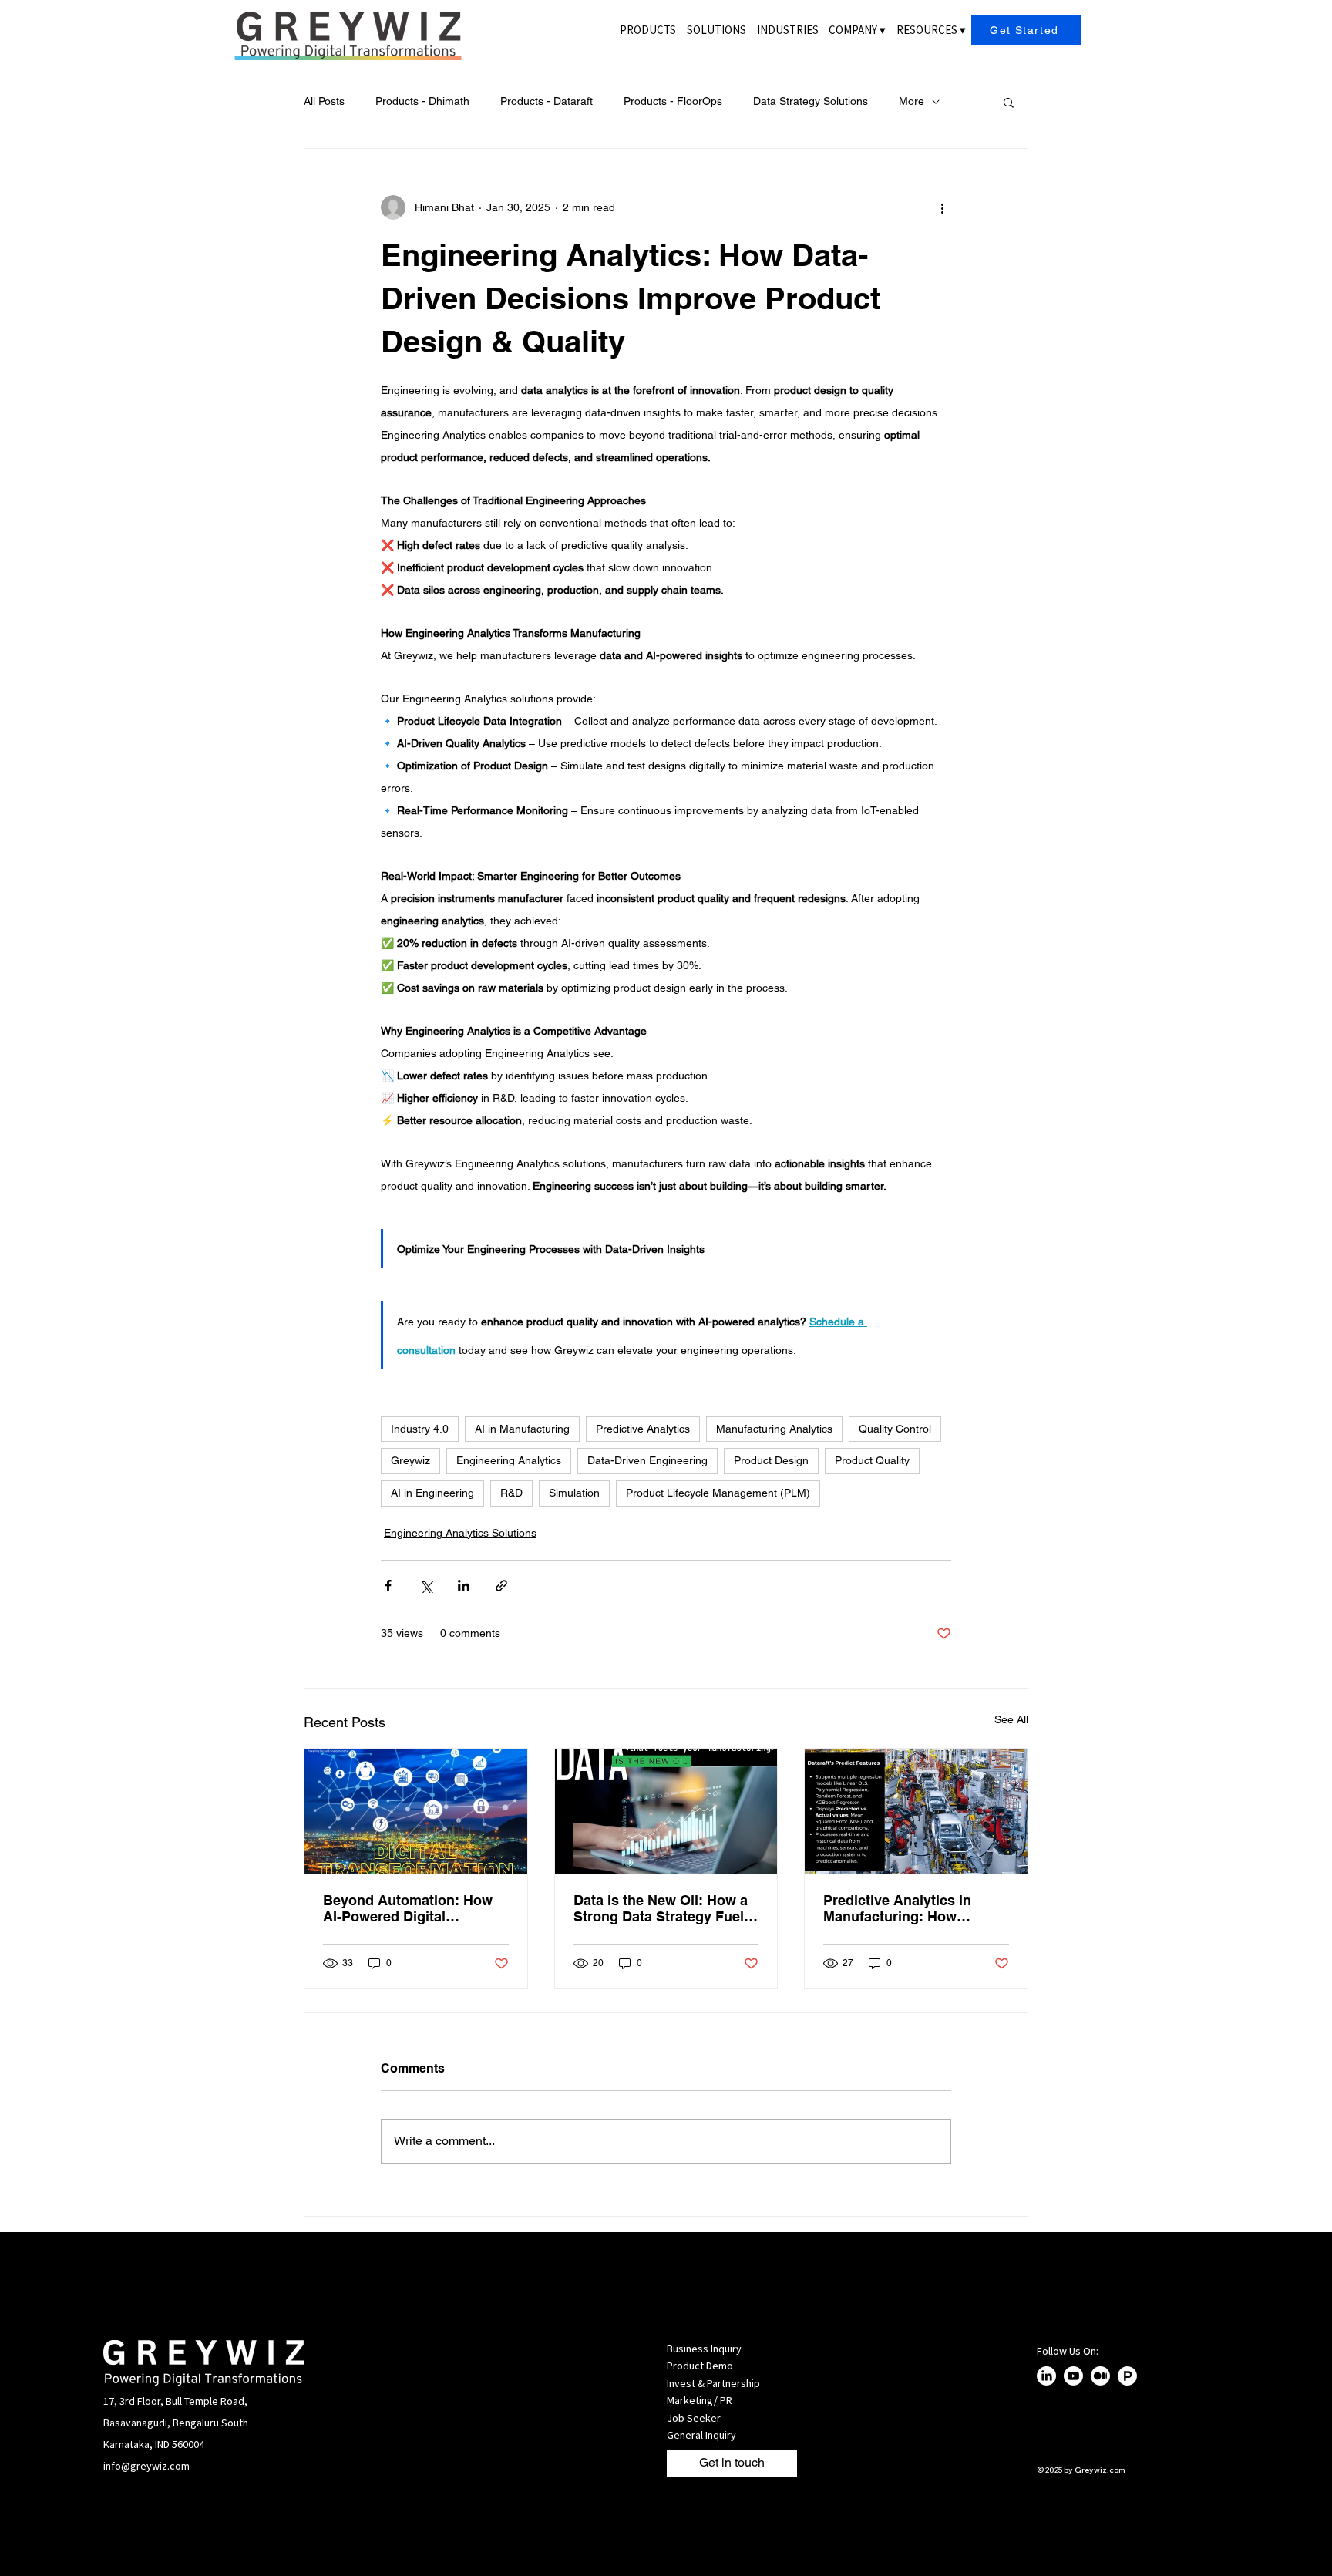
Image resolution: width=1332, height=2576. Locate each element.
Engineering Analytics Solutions (460, 1533)
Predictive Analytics (643, 1429)
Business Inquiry (704, 2349)
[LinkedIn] (1046, 2376)
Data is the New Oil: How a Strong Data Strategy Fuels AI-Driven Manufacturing (663, 1908)
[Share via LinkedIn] (464, 1586)
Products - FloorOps (673, 101)
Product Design (771, 1460)
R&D (511, 1493)
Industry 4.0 (420, 1429)
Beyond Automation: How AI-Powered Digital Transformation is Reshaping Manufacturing (408, 1908)
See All (1011, 1719)
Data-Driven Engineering (647, 1460)
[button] (857, 30)
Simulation (574, 1493)
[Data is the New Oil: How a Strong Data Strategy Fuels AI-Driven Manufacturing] (666, 1811)
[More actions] (942, 207)
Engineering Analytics (509, 1460)
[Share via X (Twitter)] (426, 1586)
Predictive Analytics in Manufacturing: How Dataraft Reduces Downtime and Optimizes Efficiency (915, 1908)
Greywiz (410, 1460)
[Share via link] (501, 1586)
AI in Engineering (432, 1493)
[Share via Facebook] (388, 1586)
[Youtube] (1073, 2376)
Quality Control (895, 1429)
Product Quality (872, 1460)
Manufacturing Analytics (774, 1429)
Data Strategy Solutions (811, 101)
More (912, 101)
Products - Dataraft (547, 101)
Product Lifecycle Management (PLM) (718, 1493)
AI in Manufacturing (522, 1429)
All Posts (324, 101)
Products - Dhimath (422, 101)
